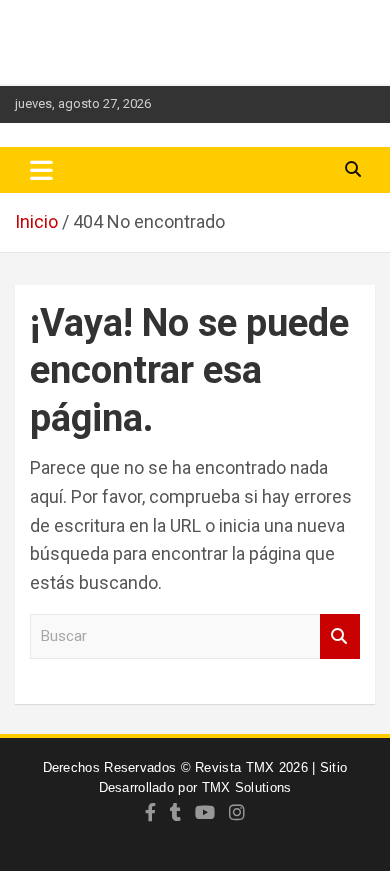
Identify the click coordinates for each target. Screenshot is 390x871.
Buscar (340, 636)
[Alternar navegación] (41, 170)
